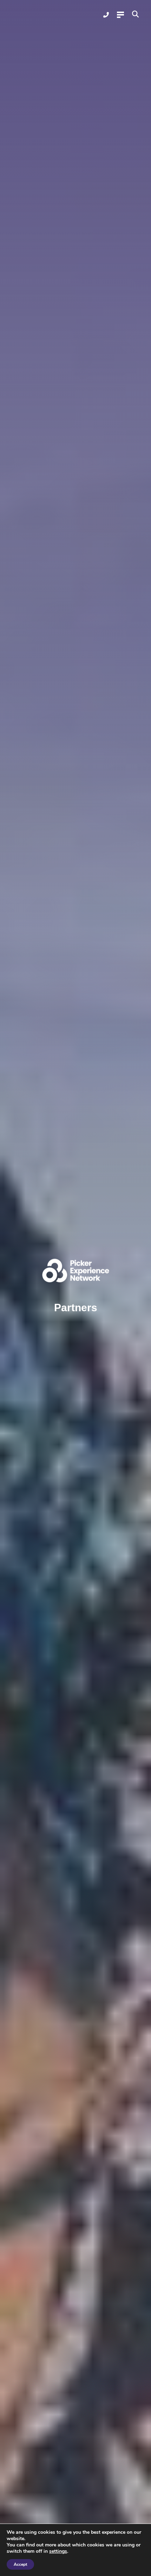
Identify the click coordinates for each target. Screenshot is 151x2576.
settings (58, 2551)
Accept (20, 2564)
